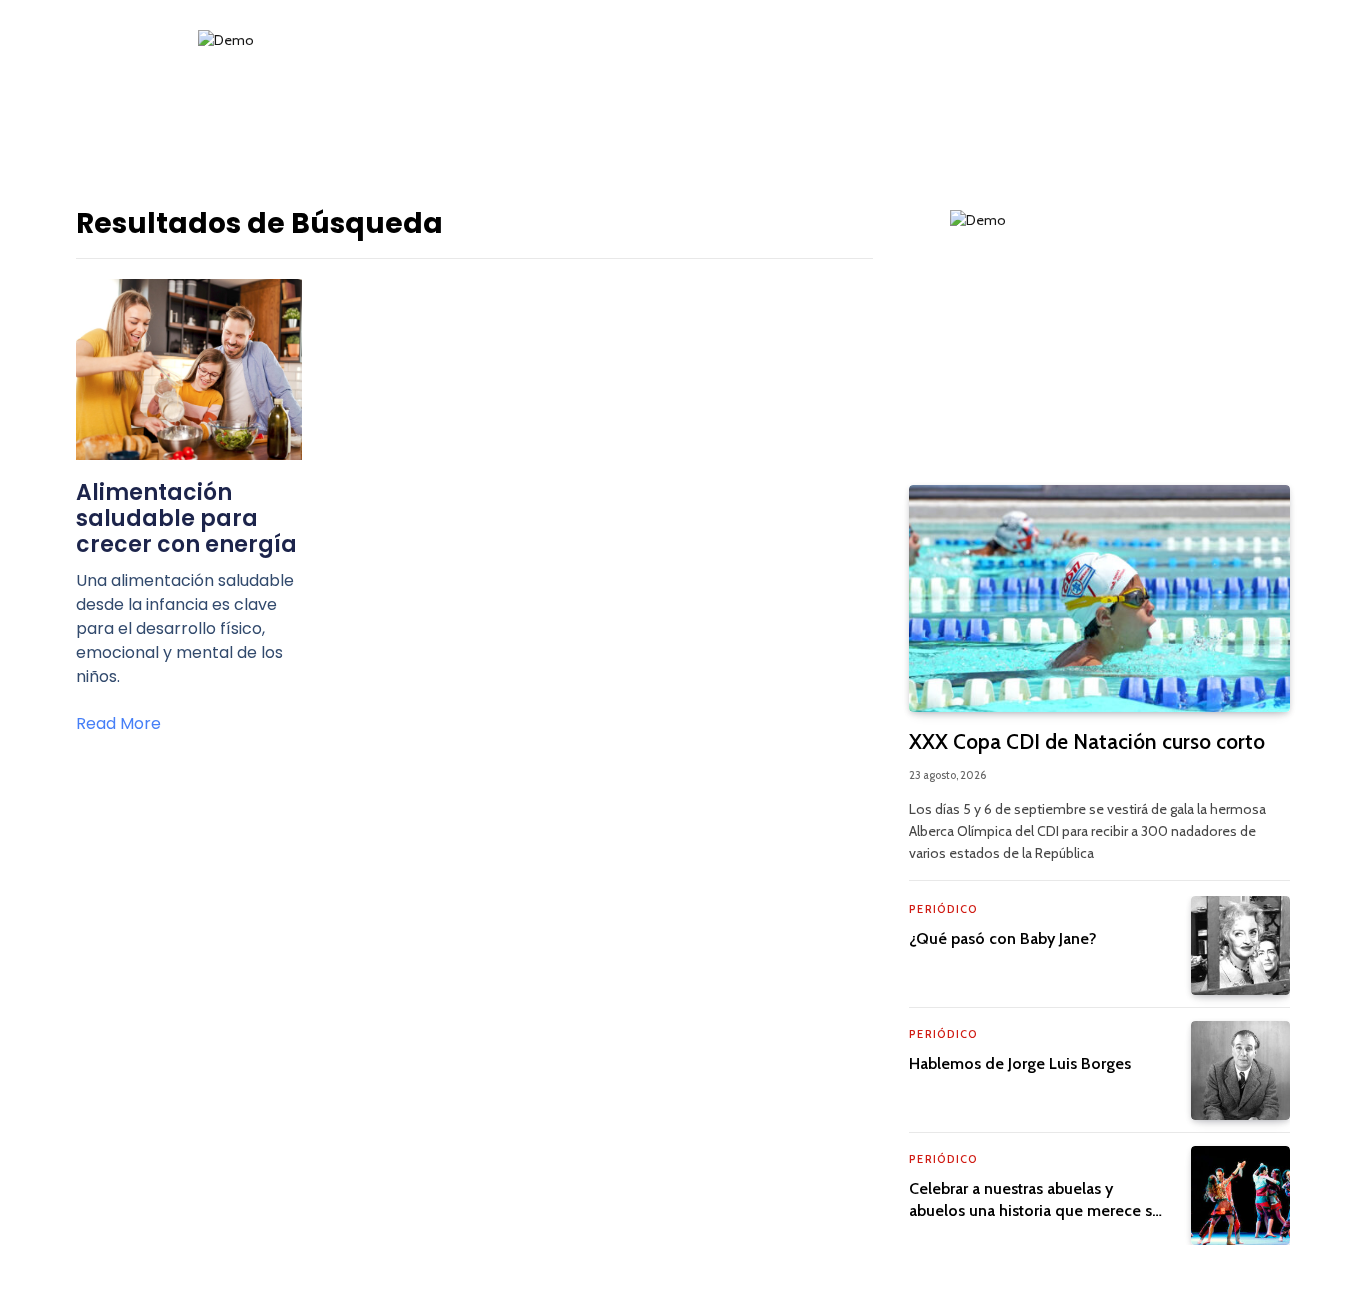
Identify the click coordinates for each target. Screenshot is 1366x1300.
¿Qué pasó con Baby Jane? (1003, 938)
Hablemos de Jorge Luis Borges (1020, 1063)
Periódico (943, 909)
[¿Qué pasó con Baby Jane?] (1240, 945)
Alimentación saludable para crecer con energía (186, 519)
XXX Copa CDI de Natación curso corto (1087, 741)
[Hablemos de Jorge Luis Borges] (1240, 1070)
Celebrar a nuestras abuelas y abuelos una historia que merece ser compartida (1037, 1200)
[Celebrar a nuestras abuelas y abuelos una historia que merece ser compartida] (1240, 1195)
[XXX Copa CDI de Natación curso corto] (1099, 598)
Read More (118, 723)
